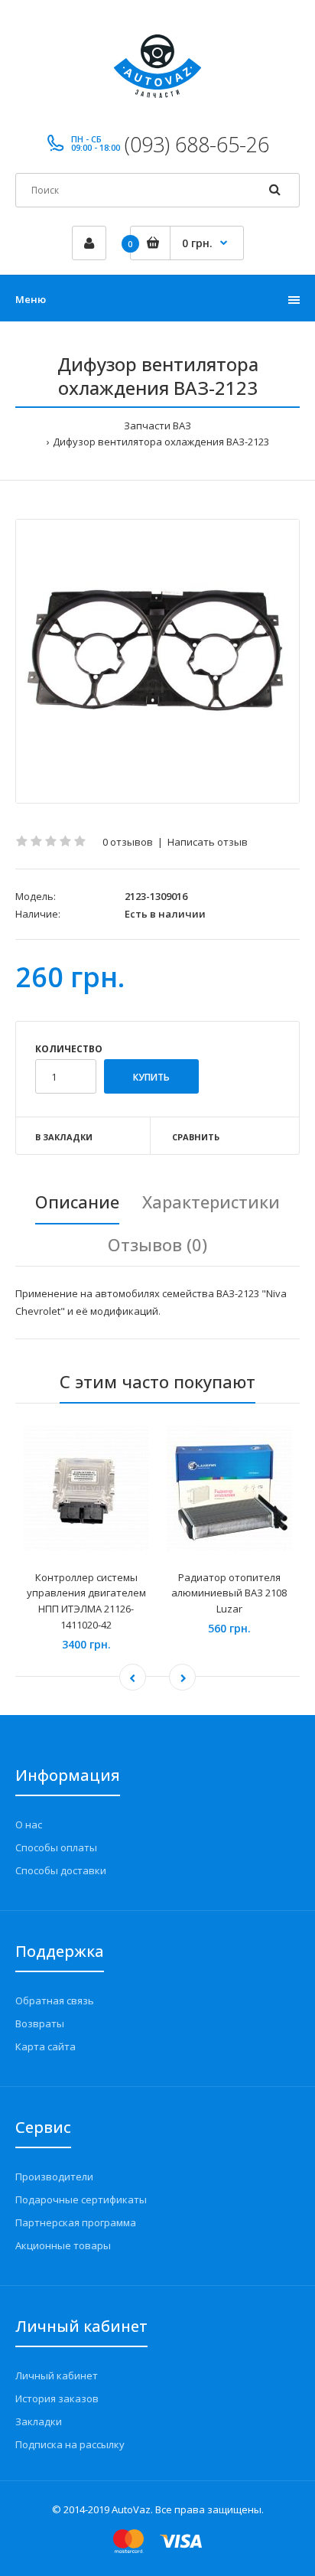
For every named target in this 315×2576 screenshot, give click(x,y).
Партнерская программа (76, 2222)
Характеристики (211, 1202)
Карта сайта (45, 2046)
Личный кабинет (57, 2375)
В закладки (64, 1137)
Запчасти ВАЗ (157, 426)
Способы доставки (61, 1870)
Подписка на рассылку (70, 2444)
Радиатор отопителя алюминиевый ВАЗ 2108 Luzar (229, 1593)
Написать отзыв (208, 842)
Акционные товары (63, 2245)
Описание (77, 1202)
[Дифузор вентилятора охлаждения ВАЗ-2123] (157, 661)
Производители (54, 2177)
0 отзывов (128, 842)
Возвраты (40, 2023)
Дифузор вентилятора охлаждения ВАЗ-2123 (161, 442)
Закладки (39, 2421)
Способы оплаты (56, 1847)
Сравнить (196, 1137)
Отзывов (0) (157, 1244)
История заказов (57, 2398)
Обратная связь (55, 2000)
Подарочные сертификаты (81, 2199)
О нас (29, 1824)
